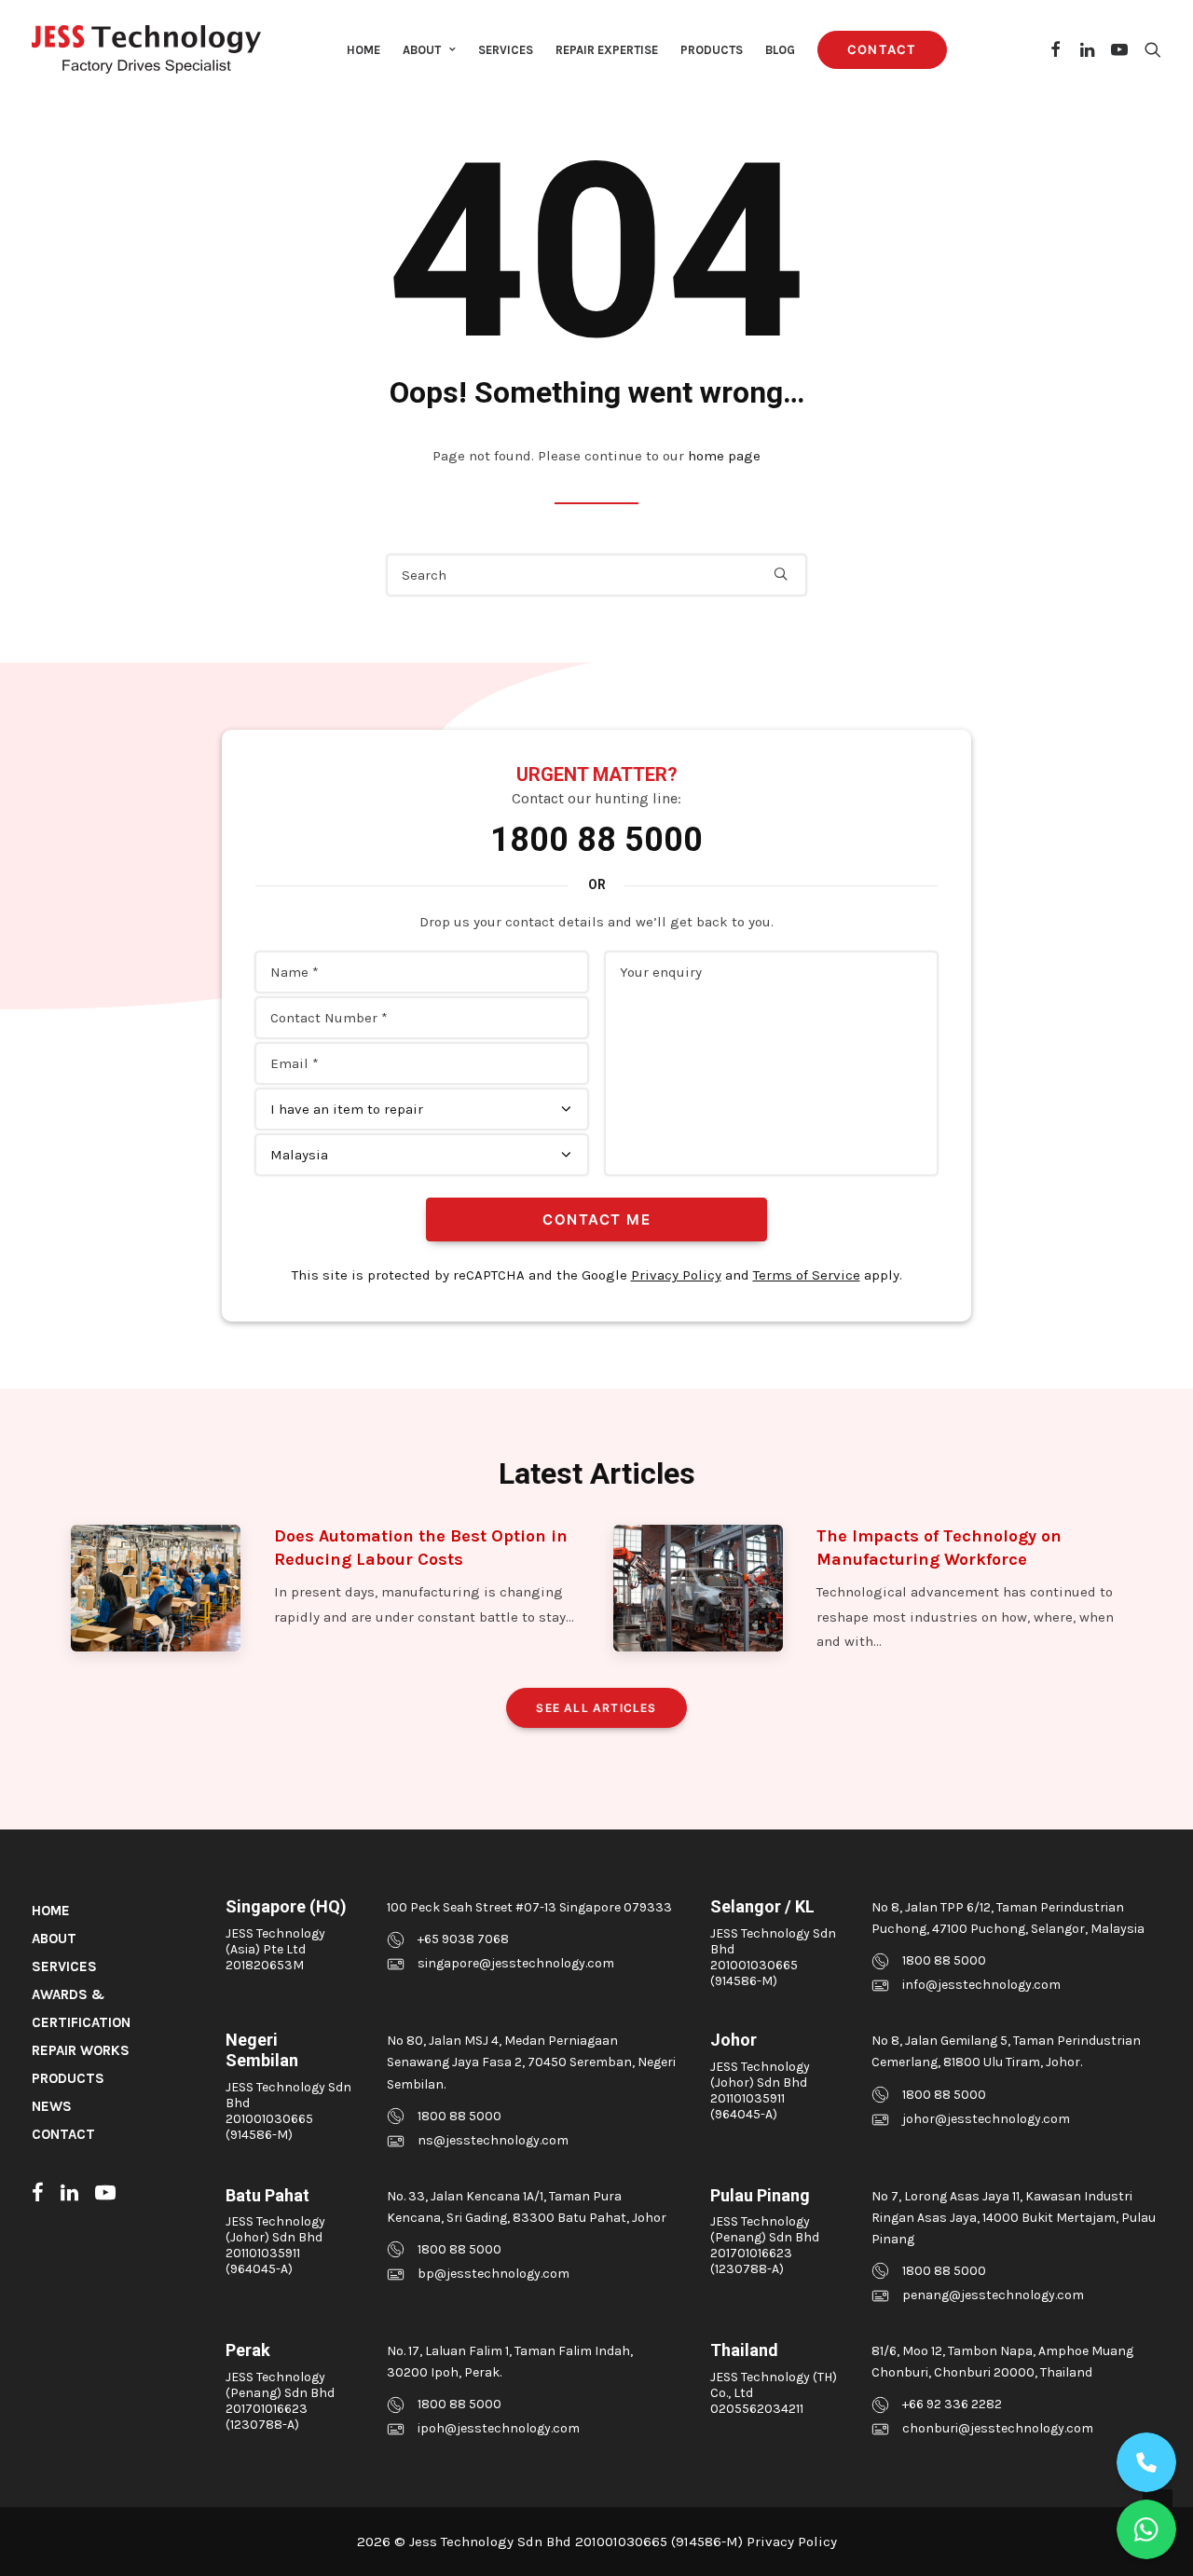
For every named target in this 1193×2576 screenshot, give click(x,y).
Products (712, 50)
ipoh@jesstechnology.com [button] (499, 2428)
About (422, 50)
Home (363, 50)
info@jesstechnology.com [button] (981, 1985)
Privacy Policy (676, 1275)
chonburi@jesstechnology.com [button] (998, 2428)
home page (724, 456)
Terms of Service (807, 1275)
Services (506, 50)
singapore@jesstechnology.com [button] (516, 1963)
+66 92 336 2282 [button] (952, 2404)
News (52, 2106)
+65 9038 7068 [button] (463, 1939)
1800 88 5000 (596, 840)
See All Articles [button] (596, 1708)
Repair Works (81, 2050)
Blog (780, 50)
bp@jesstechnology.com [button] (494, 2274)
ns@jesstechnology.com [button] (493, 2140)
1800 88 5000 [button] (944, 1960)
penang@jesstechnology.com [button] (993, 2295)
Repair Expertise (607, 50)
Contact (63, 2134)
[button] (1056, 49)
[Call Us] (1146, 2462)
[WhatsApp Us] (1146, 2529)
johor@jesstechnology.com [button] (986, 2119)
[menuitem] (363, 49)
